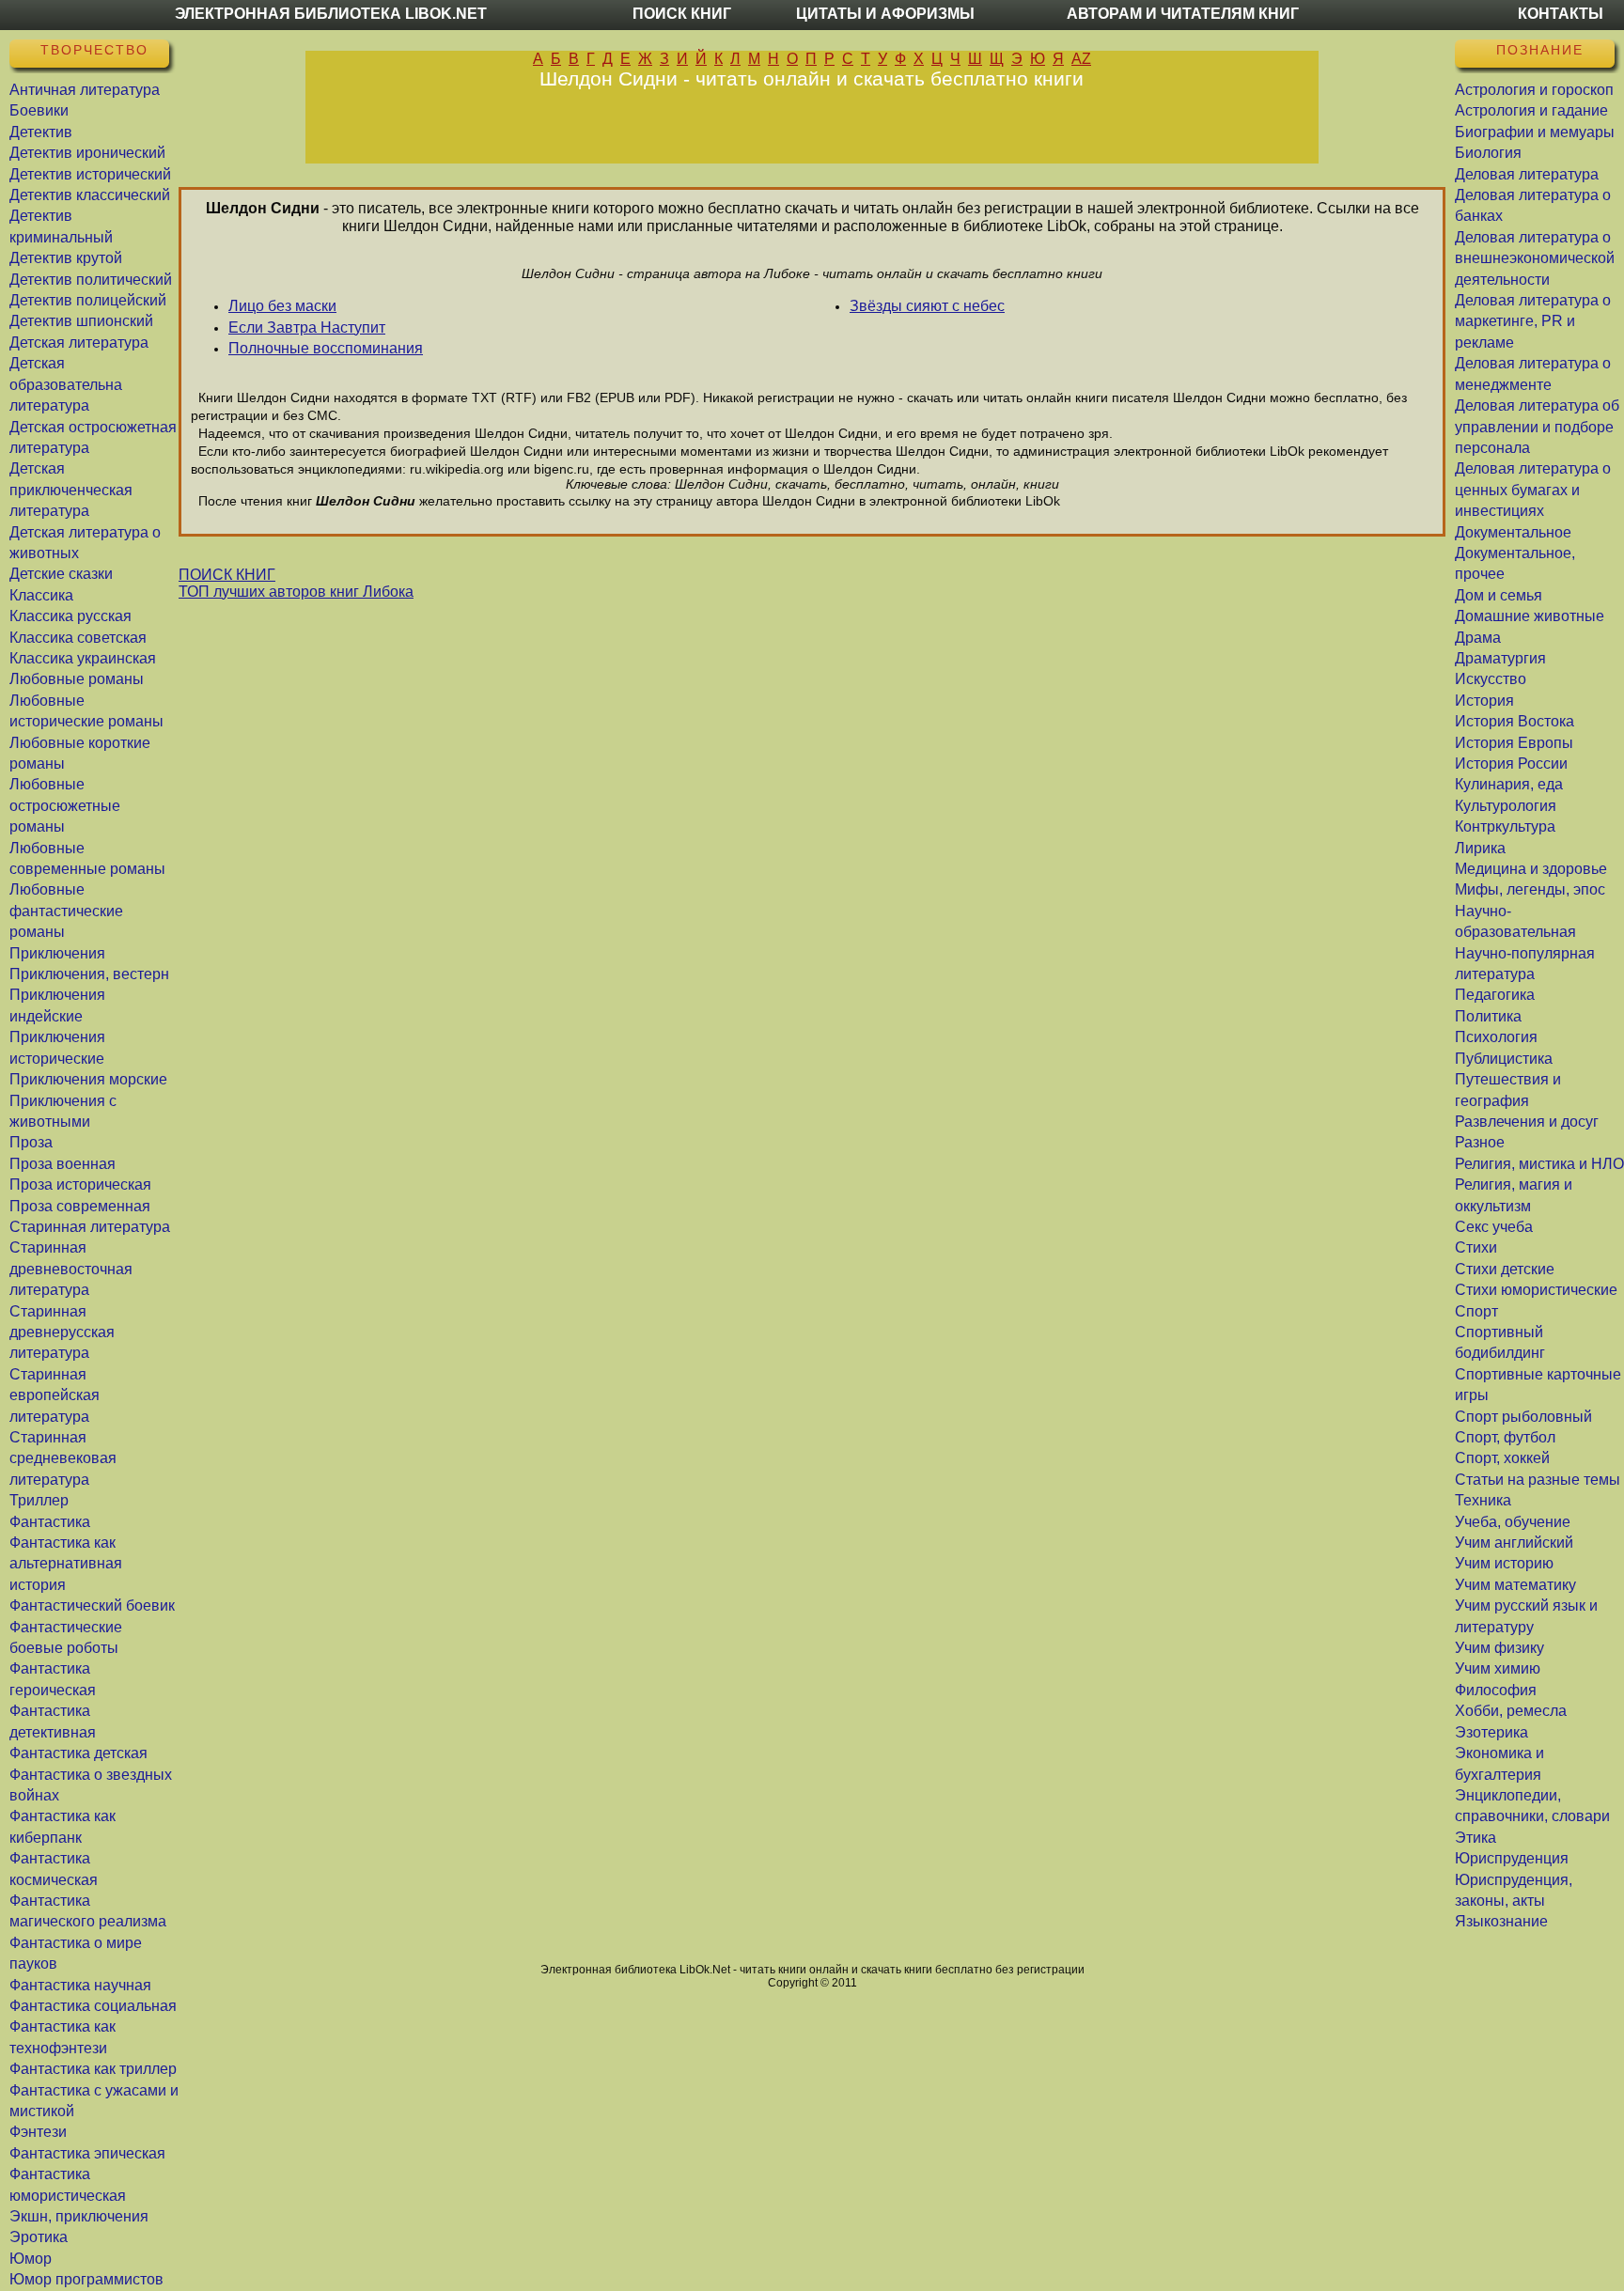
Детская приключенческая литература (71, 490)
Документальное (1513, 532)
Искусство (1491, 679)
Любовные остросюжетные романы (65, 805)
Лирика (1480, 848)
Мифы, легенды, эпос (1530, 889)
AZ (1081, 59)
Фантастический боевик (92, 1605)
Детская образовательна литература (66, 384)
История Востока (1515, 721)
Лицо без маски (282, 306)
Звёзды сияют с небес (927, 306)
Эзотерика (1491, 1732)
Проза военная (62, 1164)
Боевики (39, 110)
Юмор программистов (86, 2279)
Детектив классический (90, 195)
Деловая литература (1527, 174)
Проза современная (80, 1206)
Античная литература (85, 90)
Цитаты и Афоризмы (885, 14)
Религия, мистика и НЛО (1539, 1164)
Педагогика (1495, 995)
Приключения (57, 953)
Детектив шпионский (81, 321)
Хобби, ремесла (1511, 1711)
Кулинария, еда (1509, 784)
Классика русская (70, 616)
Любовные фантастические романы (66, 911)
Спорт (1476, 1311)
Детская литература (79, 343)
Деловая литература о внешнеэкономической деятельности (1535, 258)
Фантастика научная (80, 1985)
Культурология (1506, 806)
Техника (1483, 1500)
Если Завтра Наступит (307, 327)
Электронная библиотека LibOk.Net (331, 14)
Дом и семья (1499, 595)
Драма (1478, 638)
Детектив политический (91, 280)
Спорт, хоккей (1502, 1458)
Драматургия (1500, 658)
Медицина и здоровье (1531, 869)
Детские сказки (61, 574)
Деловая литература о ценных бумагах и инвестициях (1533, 490)
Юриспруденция (1512, 1858)
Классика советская (78, 638)
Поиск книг (682, 14)
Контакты (1561, 14)
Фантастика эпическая (87, 2153)
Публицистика (1504, 1059)
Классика (41, 595)
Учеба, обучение (1513, 1522)
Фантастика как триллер (93, 2069)
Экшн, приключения (79, 2216)
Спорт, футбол (1505, 1437)
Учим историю (1504, 1563)
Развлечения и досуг (1527, 1122)
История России (1511, 764)
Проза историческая (80, 1184)
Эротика (39, 2237)
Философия (1496, 1690)
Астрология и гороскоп (1534, 90)
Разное (1480, 1142)
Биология (1488, 153)
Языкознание (1501, 1921)
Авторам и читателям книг (1183, 14)
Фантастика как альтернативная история (66, 1564)
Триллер (39, 1500)
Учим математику (1515, 1585)
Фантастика (50, 1522)
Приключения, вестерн (89, 974)
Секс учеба (1494, 1227)
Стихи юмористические (1536, 1290)
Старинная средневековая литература (63, 1458)
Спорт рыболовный (1523, 1417)
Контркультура (1505, 826)
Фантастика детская (78, 1753)
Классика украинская (83, 658)
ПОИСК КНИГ (227, 575)
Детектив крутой (66, 258)
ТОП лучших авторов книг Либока (296, 592)
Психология (1496, 1037)
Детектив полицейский (88, 300)
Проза (31, 1142)
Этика (1476, 1838)
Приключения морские (88, 1079)
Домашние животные (1530, 616)
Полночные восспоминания (326, 348)
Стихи (1476, 1247)
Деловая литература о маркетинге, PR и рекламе (1533, 321)
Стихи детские (1505, 1269)
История (1484, 701)
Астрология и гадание (1531, 110)
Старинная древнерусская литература (62, 1333)
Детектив (41, 132)
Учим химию (1498, 1668)
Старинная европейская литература (55, 1395)
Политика (1488, 1016)
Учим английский (1514, 1543)
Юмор (31, 2259)
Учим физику (1499, 1648)
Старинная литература (90, 1227)
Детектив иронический (87, 153)
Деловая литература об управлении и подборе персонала (1537, 427)
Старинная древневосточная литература (71, 1269)
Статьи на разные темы (1538, 1480)
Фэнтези (38, 2132)
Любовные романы (77, 679)
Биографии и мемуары (1535, 132)
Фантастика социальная (93, 2006)
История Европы (1514, 743)
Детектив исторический (90, 174)
